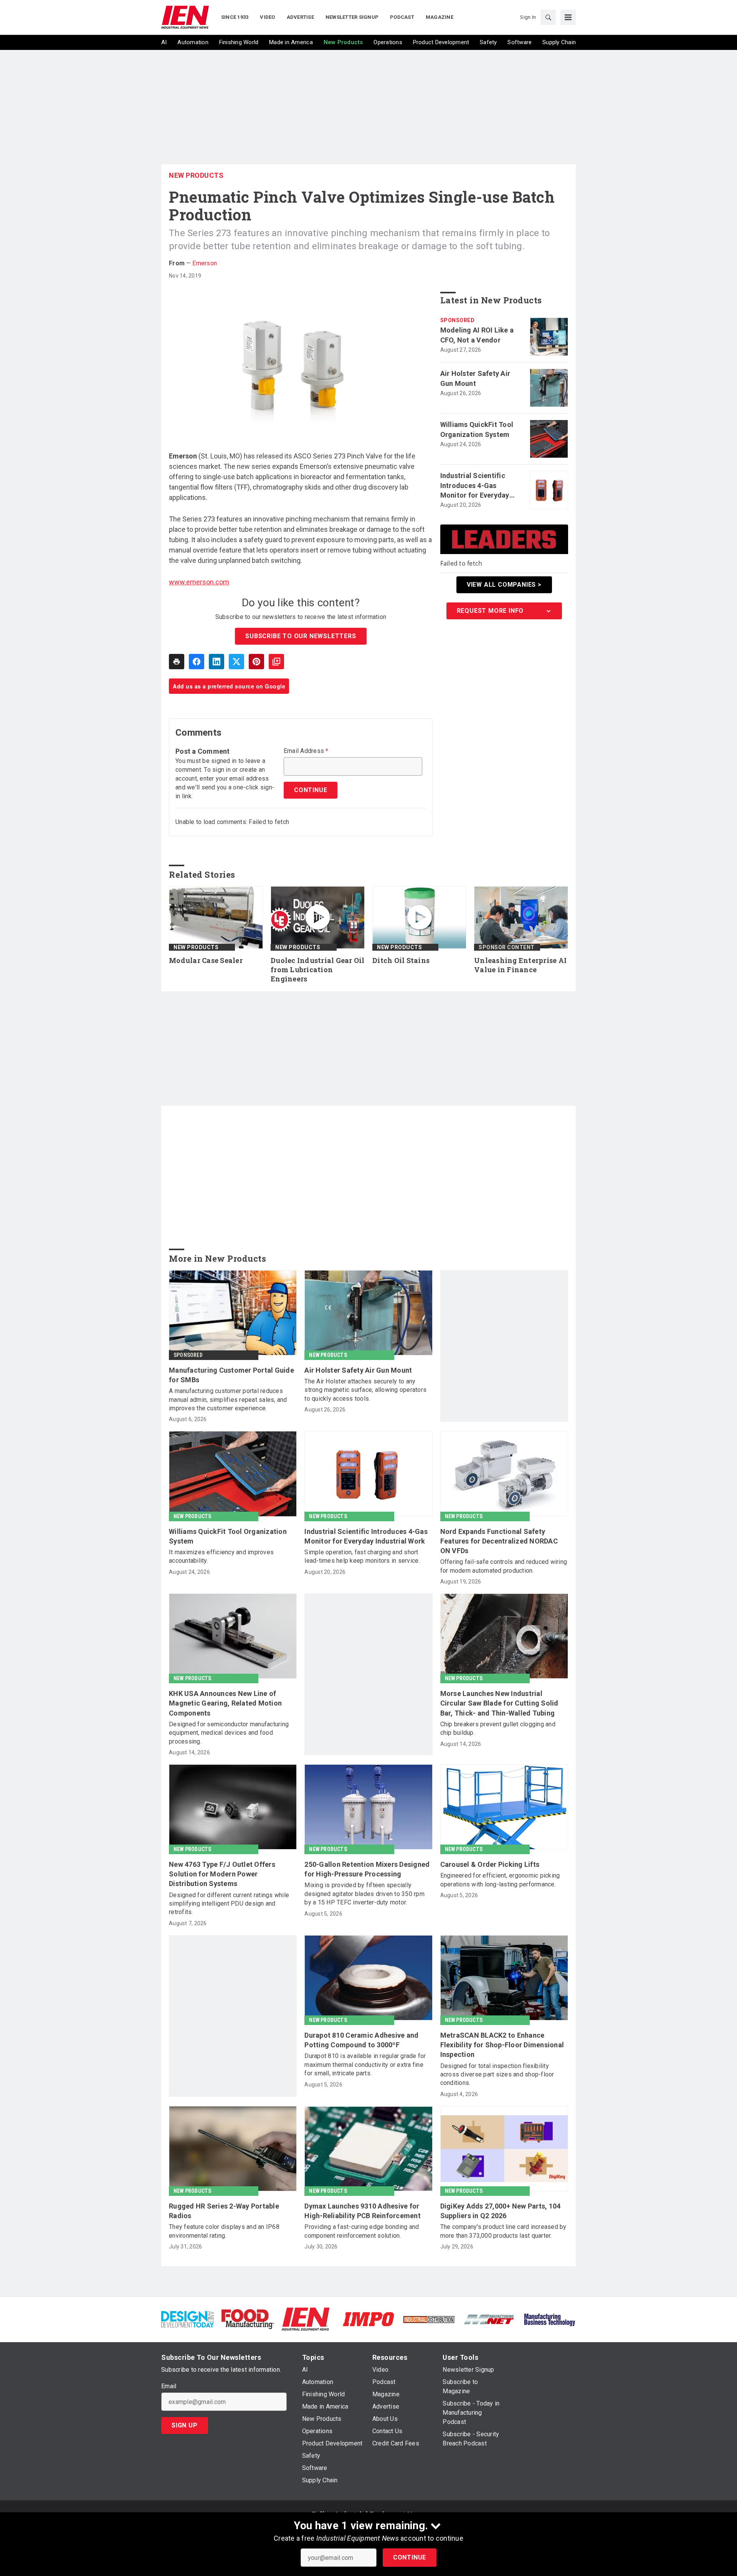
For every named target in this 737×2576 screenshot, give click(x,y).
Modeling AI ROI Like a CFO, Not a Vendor (477, 335)
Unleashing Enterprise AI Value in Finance (520, 965)
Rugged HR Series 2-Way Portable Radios (224, 2211)
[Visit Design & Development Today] (188, 2319)
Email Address (306, 751)
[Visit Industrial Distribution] (429, 2319)
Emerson (205, 263)
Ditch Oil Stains (401, 960)
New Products (196, 175)
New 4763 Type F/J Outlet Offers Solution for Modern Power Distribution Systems (222, 1874)
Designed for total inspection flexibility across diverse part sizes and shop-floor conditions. (497, 2075)
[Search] (548, 17)
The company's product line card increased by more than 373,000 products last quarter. (503, 2231)
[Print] (177, 662)
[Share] (197, 662)
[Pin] (256, 662)
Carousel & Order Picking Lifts (490, 1864)
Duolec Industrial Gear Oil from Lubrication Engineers (318, 970)
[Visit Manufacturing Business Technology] (549, 2319)
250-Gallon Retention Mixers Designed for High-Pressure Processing (367, 1869)
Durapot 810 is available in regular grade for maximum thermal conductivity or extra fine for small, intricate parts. (365, 2065)
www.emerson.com (199, 582)
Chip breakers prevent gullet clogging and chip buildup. (498, 1728)
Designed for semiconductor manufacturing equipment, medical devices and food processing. (229, 1733)
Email (169, 2386)
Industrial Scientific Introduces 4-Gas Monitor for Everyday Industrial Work (475, 486)
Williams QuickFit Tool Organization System (477, 429)
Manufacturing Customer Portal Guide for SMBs (231, 1375)
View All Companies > (504, 585)
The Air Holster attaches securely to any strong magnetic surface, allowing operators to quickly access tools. (365, 1390)
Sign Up (185, 2425)
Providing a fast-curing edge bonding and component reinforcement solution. (362, 2231)
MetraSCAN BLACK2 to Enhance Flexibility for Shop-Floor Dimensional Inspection (502, 2045)
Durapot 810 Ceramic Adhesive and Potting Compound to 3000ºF (361, 2040)
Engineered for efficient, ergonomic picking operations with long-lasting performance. (500, 1880)
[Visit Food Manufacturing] (248, 2319)
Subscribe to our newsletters (301, 636)
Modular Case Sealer (206, 960)
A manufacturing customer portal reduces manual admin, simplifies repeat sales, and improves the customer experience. (228, 1400)
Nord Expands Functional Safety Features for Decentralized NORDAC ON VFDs (499, 1541)
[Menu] (568, 17)
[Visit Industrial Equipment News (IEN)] (306, 2319)
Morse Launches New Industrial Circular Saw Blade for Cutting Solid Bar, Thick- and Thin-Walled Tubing (499, 1703)
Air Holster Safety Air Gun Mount (475, 378)
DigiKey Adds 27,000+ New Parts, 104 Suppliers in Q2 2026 (501, 2211)
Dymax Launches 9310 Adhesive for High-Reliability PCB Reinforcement (363, 2211)
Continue (410, 2557)
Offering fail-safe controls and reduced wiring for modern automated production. (504, 1566)
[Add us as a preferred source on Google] (276, 662)
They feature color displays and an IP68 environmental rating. (224, 2231)
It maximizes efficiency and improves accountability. (221, 1556)
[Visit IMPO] (368, 2319)
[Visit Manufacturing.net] (489, 2319)
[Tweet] (236, 662)
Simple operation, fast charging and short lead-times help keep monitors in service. (362, 1556)
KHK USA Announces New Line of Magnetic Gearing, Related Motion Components (225, 1703)
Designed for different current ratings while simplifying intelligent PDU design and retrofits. (229, 1904)
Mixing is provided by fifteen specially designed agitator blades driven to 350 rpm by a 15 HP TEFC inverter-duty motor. (364, 1894)
